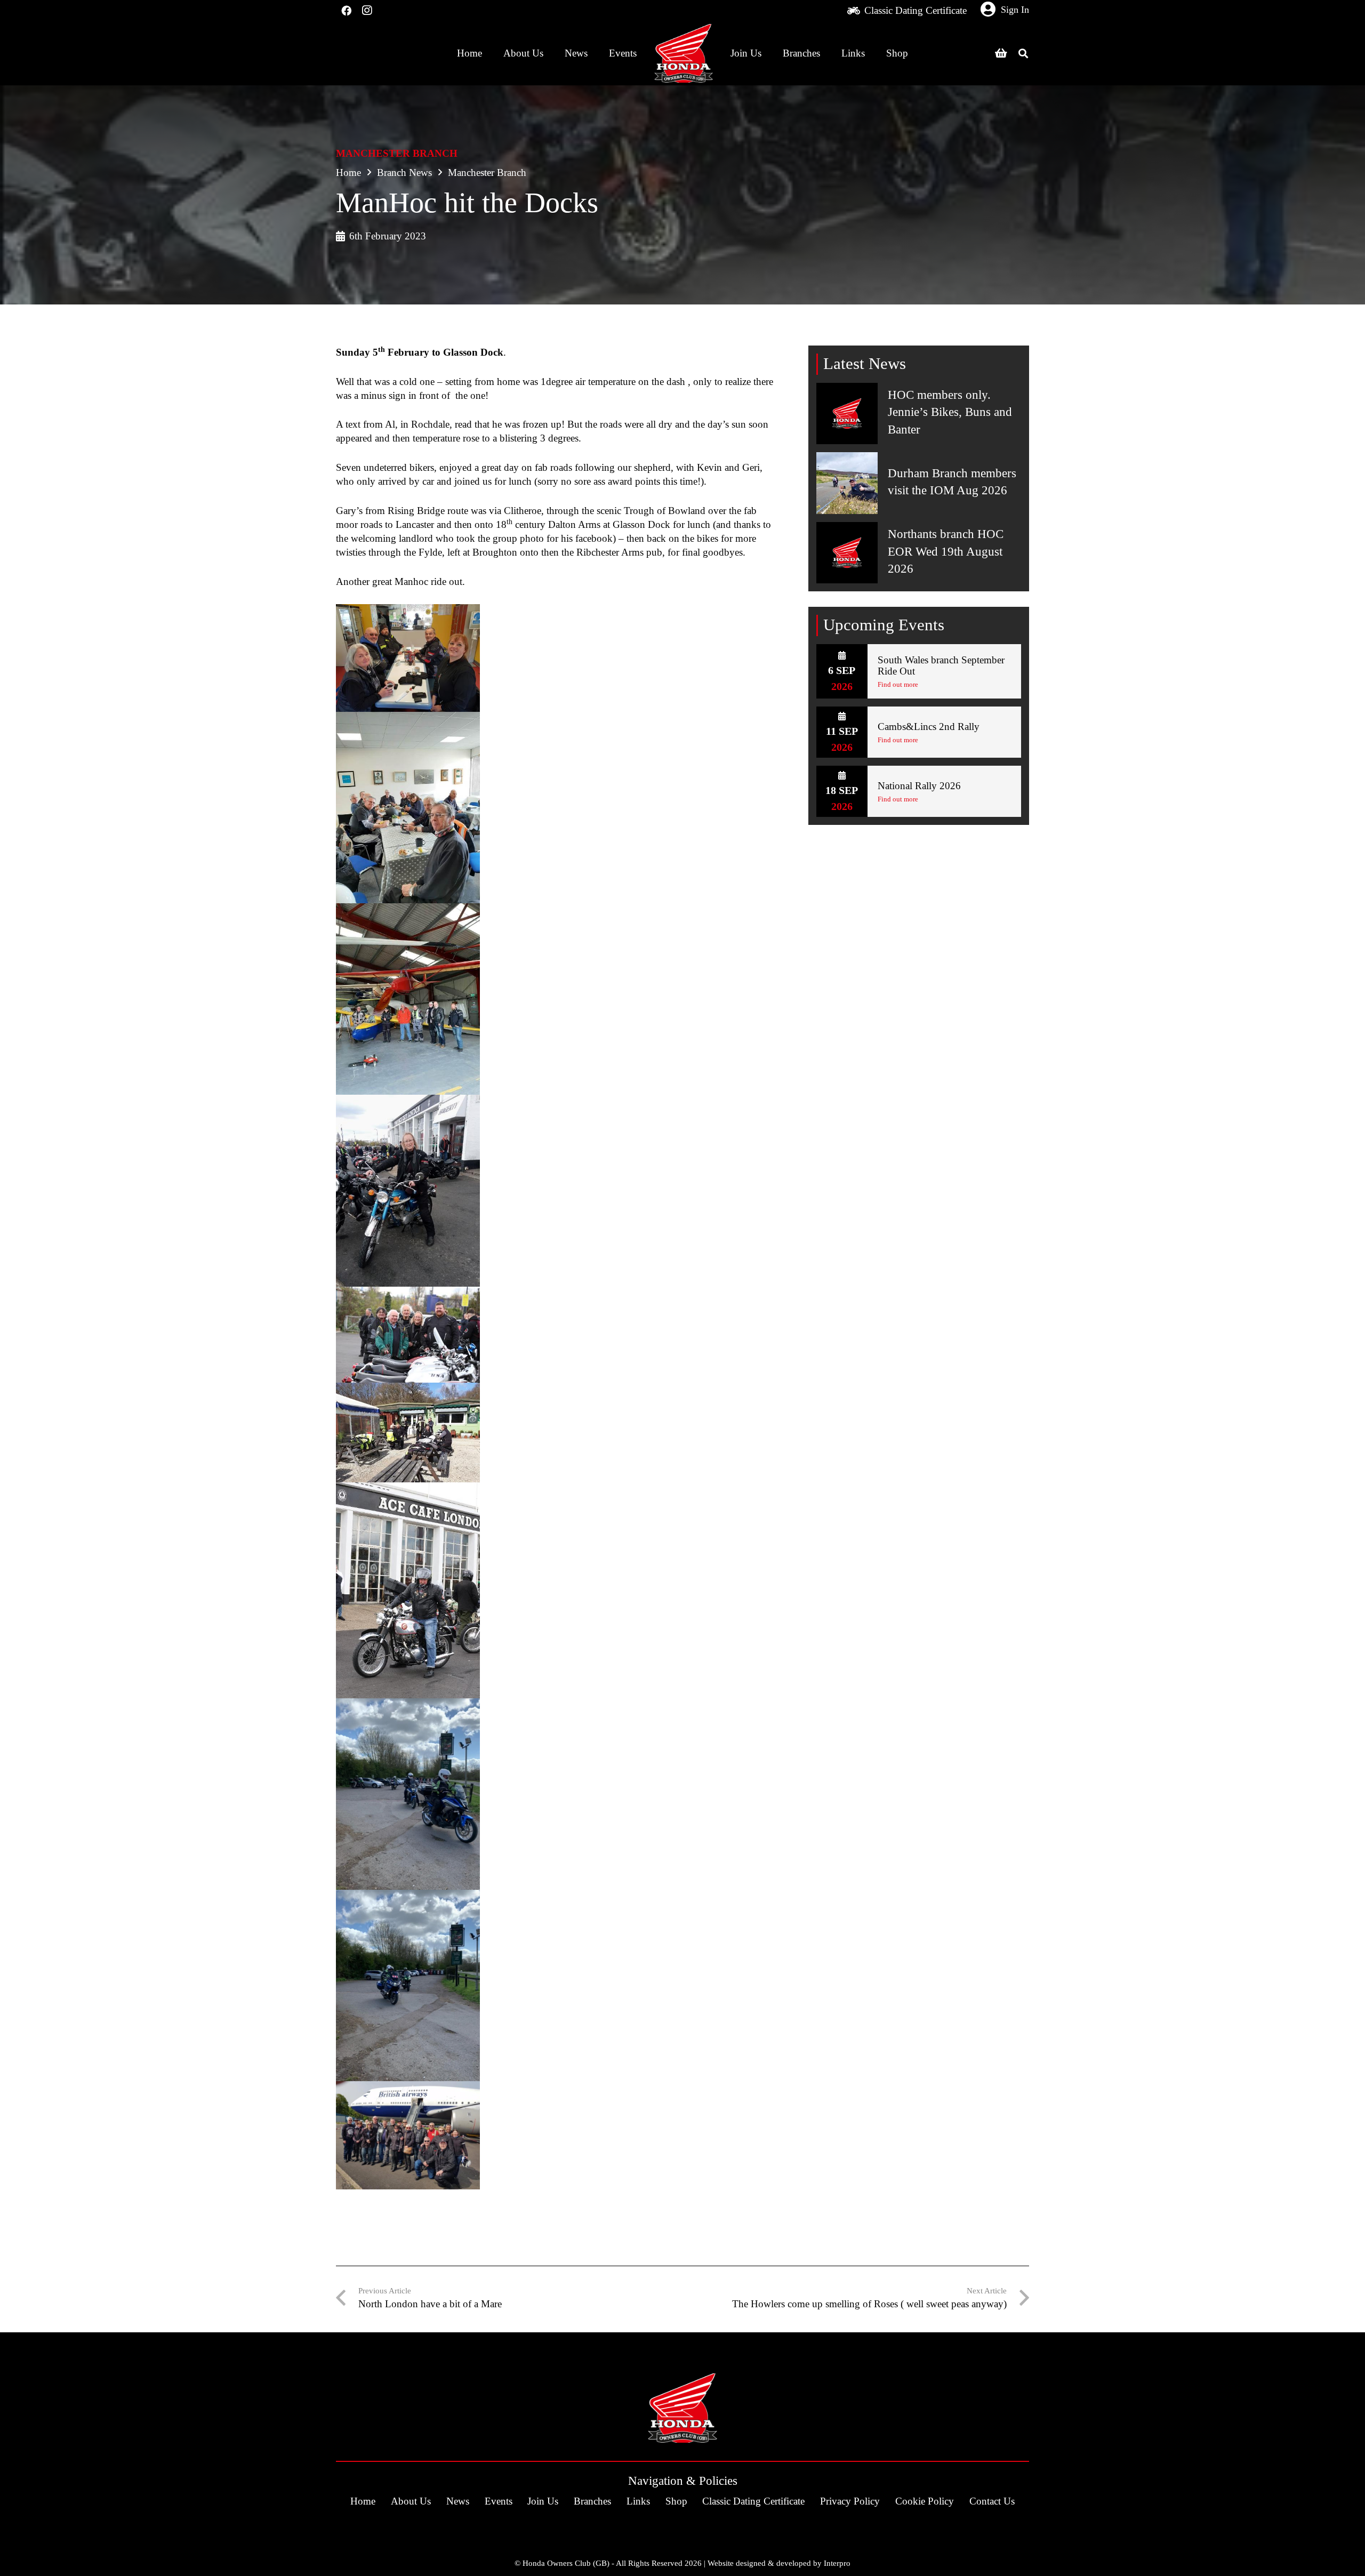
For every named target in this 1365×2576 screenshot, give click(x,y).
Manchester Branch (397, 153)
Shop (676, 2501)
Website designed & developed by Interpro (779, 2563)
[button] (1023, 53)
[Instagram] (366, 11)
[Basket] (1001, 53)
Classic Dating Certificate (753, 2501)
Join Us (543, 2501)
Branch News (404, 172)
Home (348, 172)
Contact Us (992, 2501)
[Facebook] (346, 11)
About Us (411, 2501)
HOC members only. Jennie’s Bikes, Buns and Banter (950, 412)
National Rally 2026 (919, 786)
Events (499, 2501)
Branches (592, 2501)
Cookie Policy (925, 2501)
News (458, 2501)
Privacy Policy (850, 2501)
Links (638, 2501)
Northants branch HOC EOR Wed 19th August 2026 (946, 551)
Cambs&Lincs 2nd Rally (929, 727)
